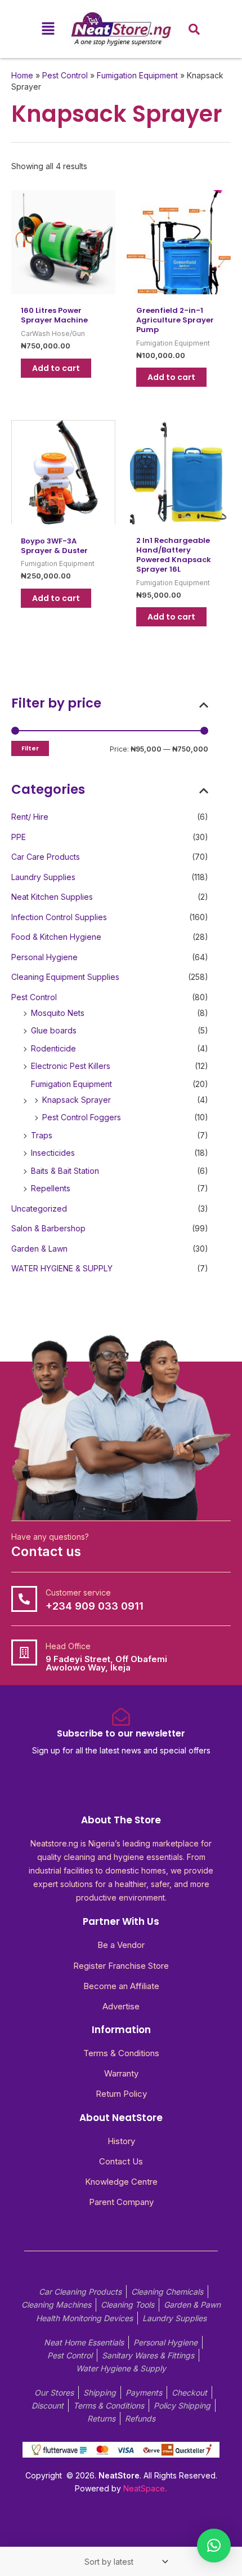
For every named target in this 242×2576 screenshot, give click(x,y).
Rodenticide (53, 1048)
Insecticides (53, 1153)
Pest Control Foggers (82, 1117)
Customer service (78, 1592)
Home (22, 75)
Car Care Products (46, 857)
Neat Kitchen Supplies (52, 897)
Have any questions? (50, 1537)
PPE (19, 837)
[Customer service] (24, 1599)
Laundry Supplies (43, 877)
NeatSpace (144, 2488)
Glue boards (54, 1030)
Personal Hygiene (44, 957)
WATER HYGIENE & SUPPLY (62, 1268)
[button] (48, 29)
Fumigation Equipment (71, 1084)
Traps (42, 1135)
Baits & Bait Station (65, 1171)
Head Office (68, 1646)
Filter (30, 748)
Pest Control (34, 997)
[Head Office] (24, 1652)
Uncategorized (39, 1209)
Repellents (51, 1188)
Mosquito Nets (58, 1013)
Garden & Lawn (39, 1249)
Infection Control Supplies (59, 917)
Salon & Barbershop (48, 1228)
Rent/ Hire (30, 817)
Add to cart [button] (56, 368)
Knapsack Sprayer (77, 1100)
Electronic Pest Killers (71, 1066)
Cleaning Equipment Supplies (65, 977)
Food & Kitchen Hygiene (56, 937)
